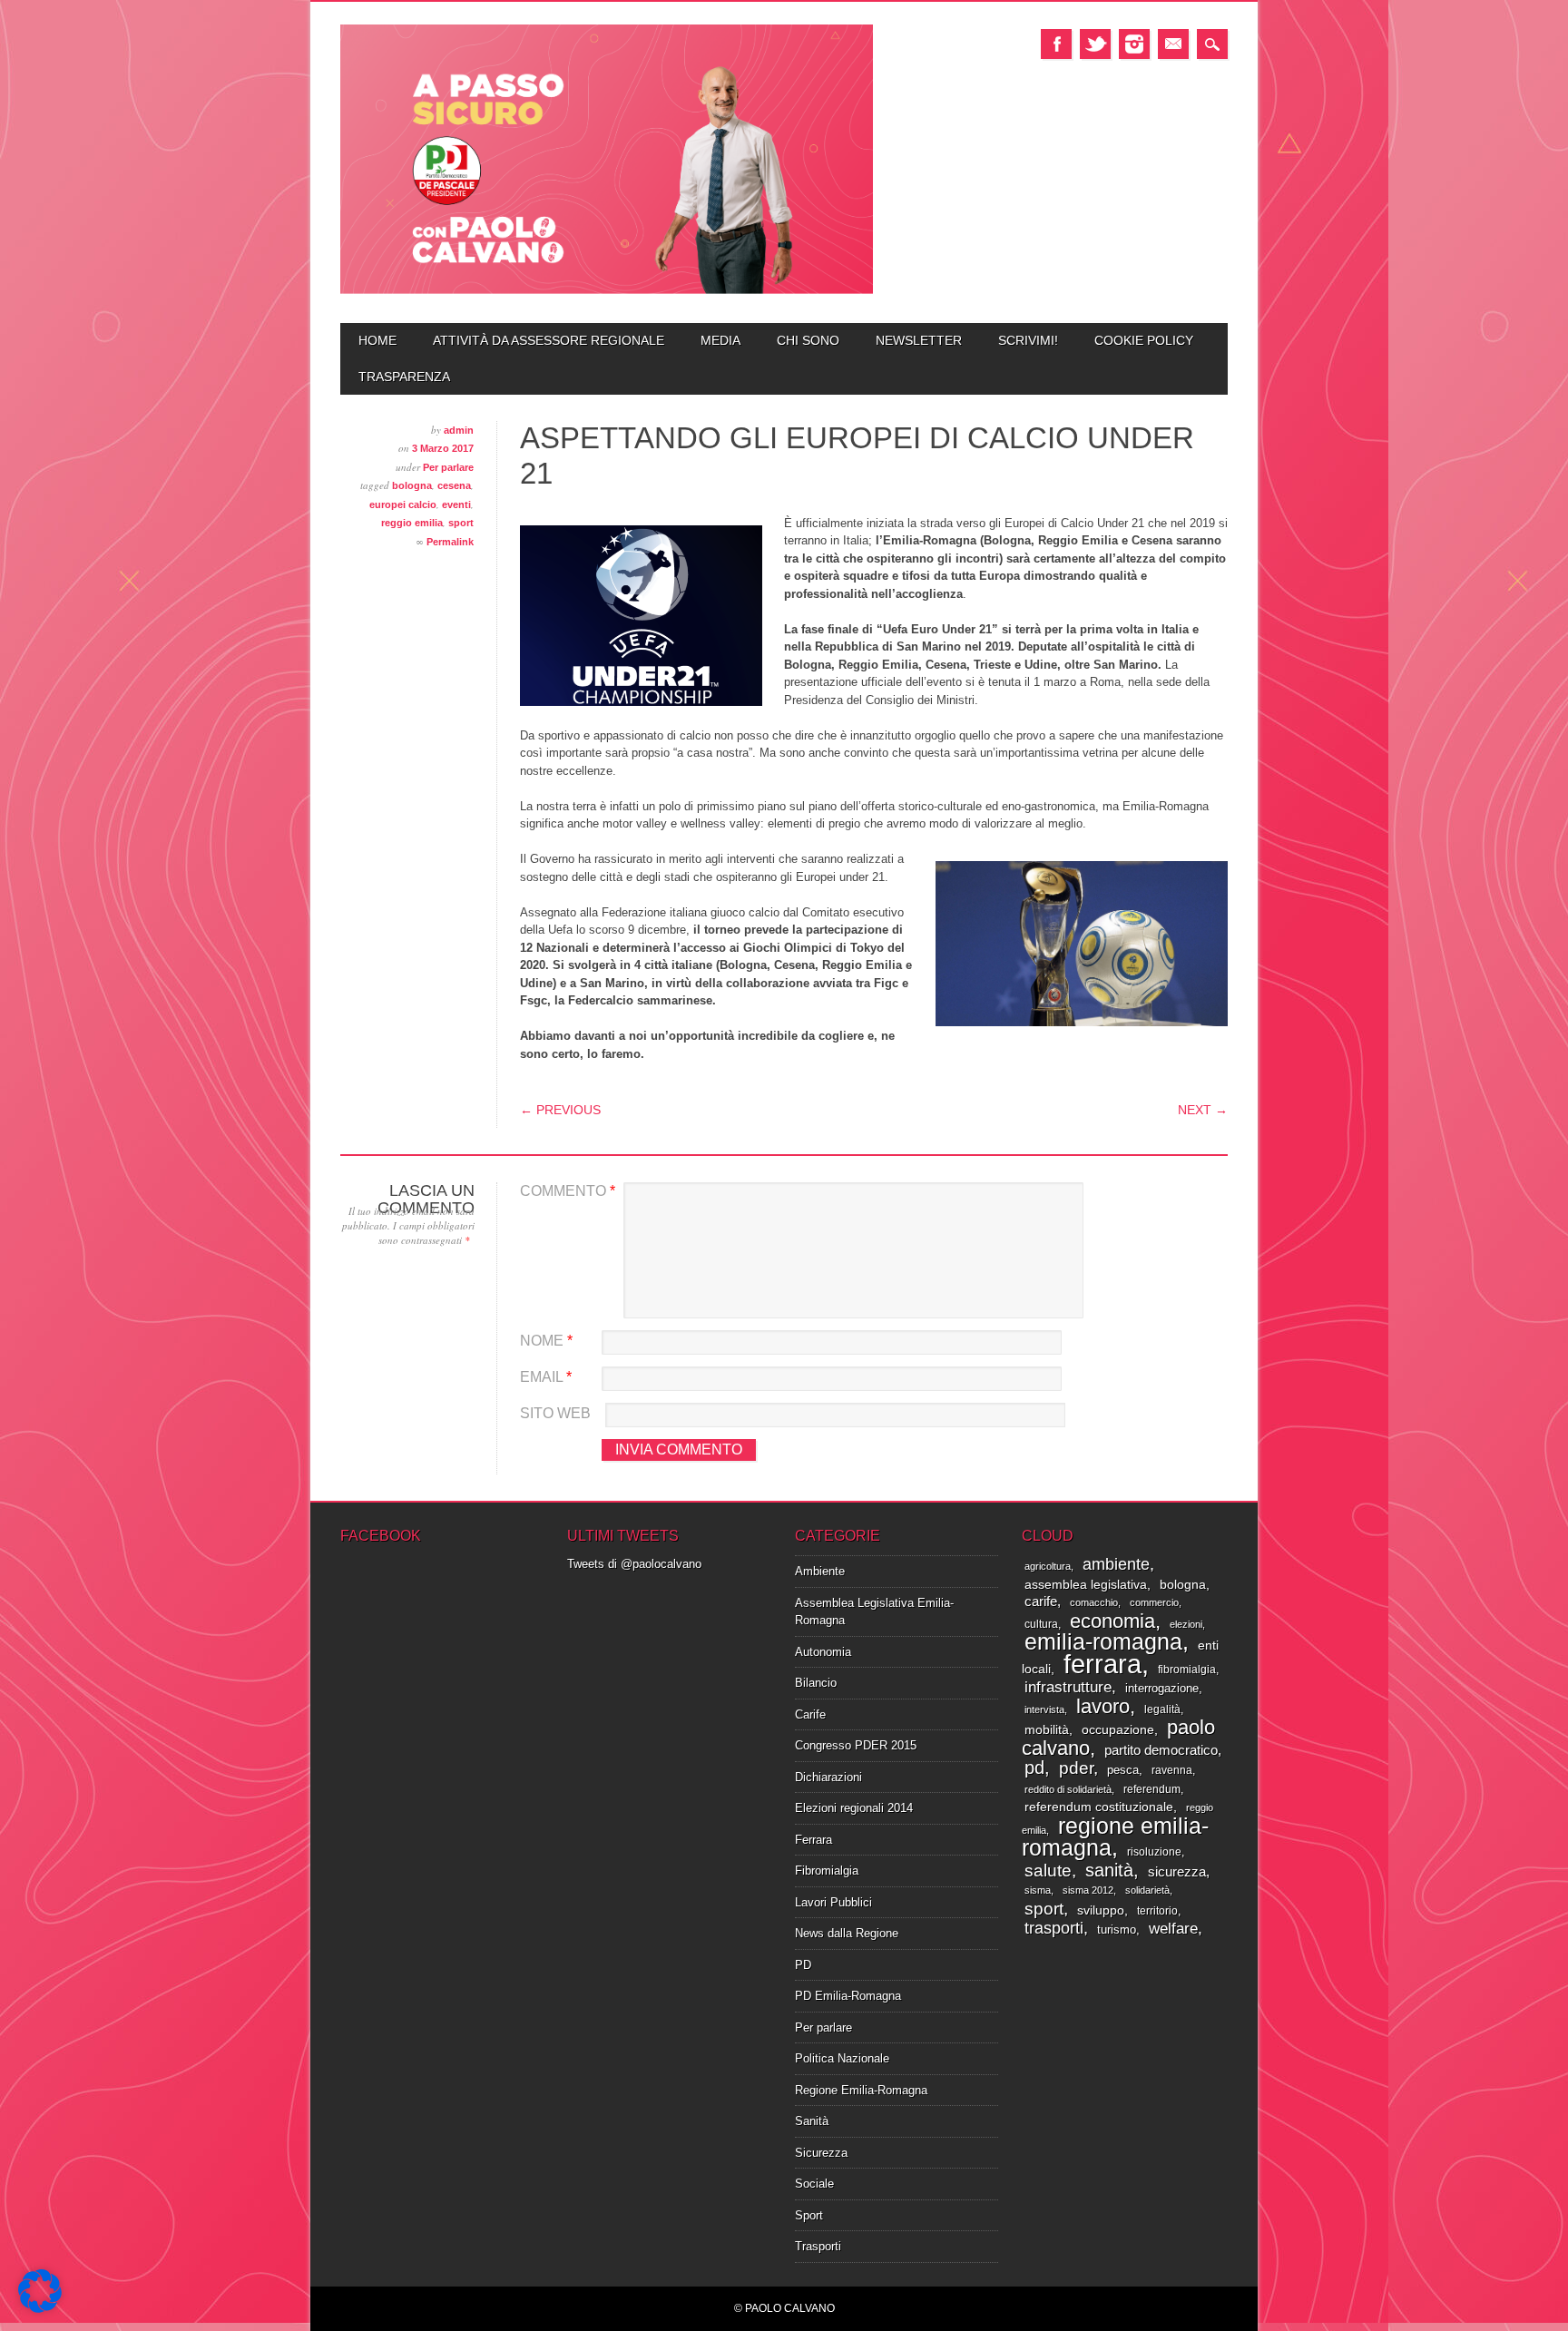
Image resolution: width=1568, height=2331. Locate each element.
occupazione (1118, 1730)
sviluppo (1101, 1910)
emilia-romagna (1103, 1641)
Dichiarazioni (828, 1777)
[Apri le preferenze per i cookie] (40, 2309)
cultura (1041, 1624)
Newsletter (919, 340)
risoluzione (1154, 1852)
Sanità (812, 2121)
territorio (1157, 1911)
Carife (810, 1714)
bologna (412, 485)
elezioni (1186, 1624)
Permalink (450, 542)
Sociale (814, 2184)
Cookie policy (1144, 340)
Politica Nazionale (842, 2058)
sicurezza (1177, 1872)
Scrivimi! (1028, 340)
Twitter (1095, 44)
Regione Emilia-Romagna (861, 2090)
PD (803, 1965)
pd (1034, 1768)
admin (459, 430)
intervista (1044, 1709)
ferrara (1102, 1664)
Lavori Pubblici (833, 1902)
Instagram (1134, 44)
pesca (1123, 1770)
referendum (1152, 1789)
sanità (1109, 1870)
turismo (1117, 1929)
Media (720, 340)
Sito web (555, 1413)
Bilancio (816, 1683)
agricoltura (1048, 1566)
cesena (454, 485)
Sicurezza (821, 2153)
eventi (456, 504)
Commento (568, 1191)
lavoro (1103, 1706)
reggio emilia (412, 523)
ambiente (1116, 1564)
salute (1048, 1870)
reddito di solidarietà (1068, 1789)
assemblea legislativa (1086, 1585)
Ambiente (820, 1571)
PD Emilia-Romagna (848, 1996)
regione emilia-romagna (1115, 1837)
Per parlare (448, 467)
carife (1041, 1601)
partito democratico (1161, 1750)
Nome (546, 1341)
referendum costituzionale (1099, 1807)
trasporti (1054, 1928)
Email (1173, 44)
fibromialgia (1187, 1670)
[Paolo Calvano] (607, 292)
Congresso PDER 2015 (856, 1745)
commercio (1154, 1602)
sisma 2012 (1088, 1890)
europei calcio (403, 504)
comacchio (1094, 1602)
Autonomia (823, 1652)
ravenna (1172, 1770)
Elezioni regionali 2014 (854, 1808)
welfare (1173, 1929)
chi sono (808, 340)
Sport (809, 2215)
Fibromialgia (827, 1871)
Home (377, 340)
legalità (1162, 1709)
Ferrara (813, 1840)
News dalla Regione (847, 1933)
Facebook (1056, 44)
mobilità (1047, 1730)
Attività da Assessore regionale (549, 340)
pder (1076, 1768)
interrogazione (1162, 1688)
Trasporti (818, 2246)
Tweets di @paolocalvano (634, 1564)
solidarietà (1147, 1890)
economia (1112, 1621)
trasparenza (404, 377)
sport (461, 523)
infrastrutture (1068, 1687)
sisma (1038, 1890)
